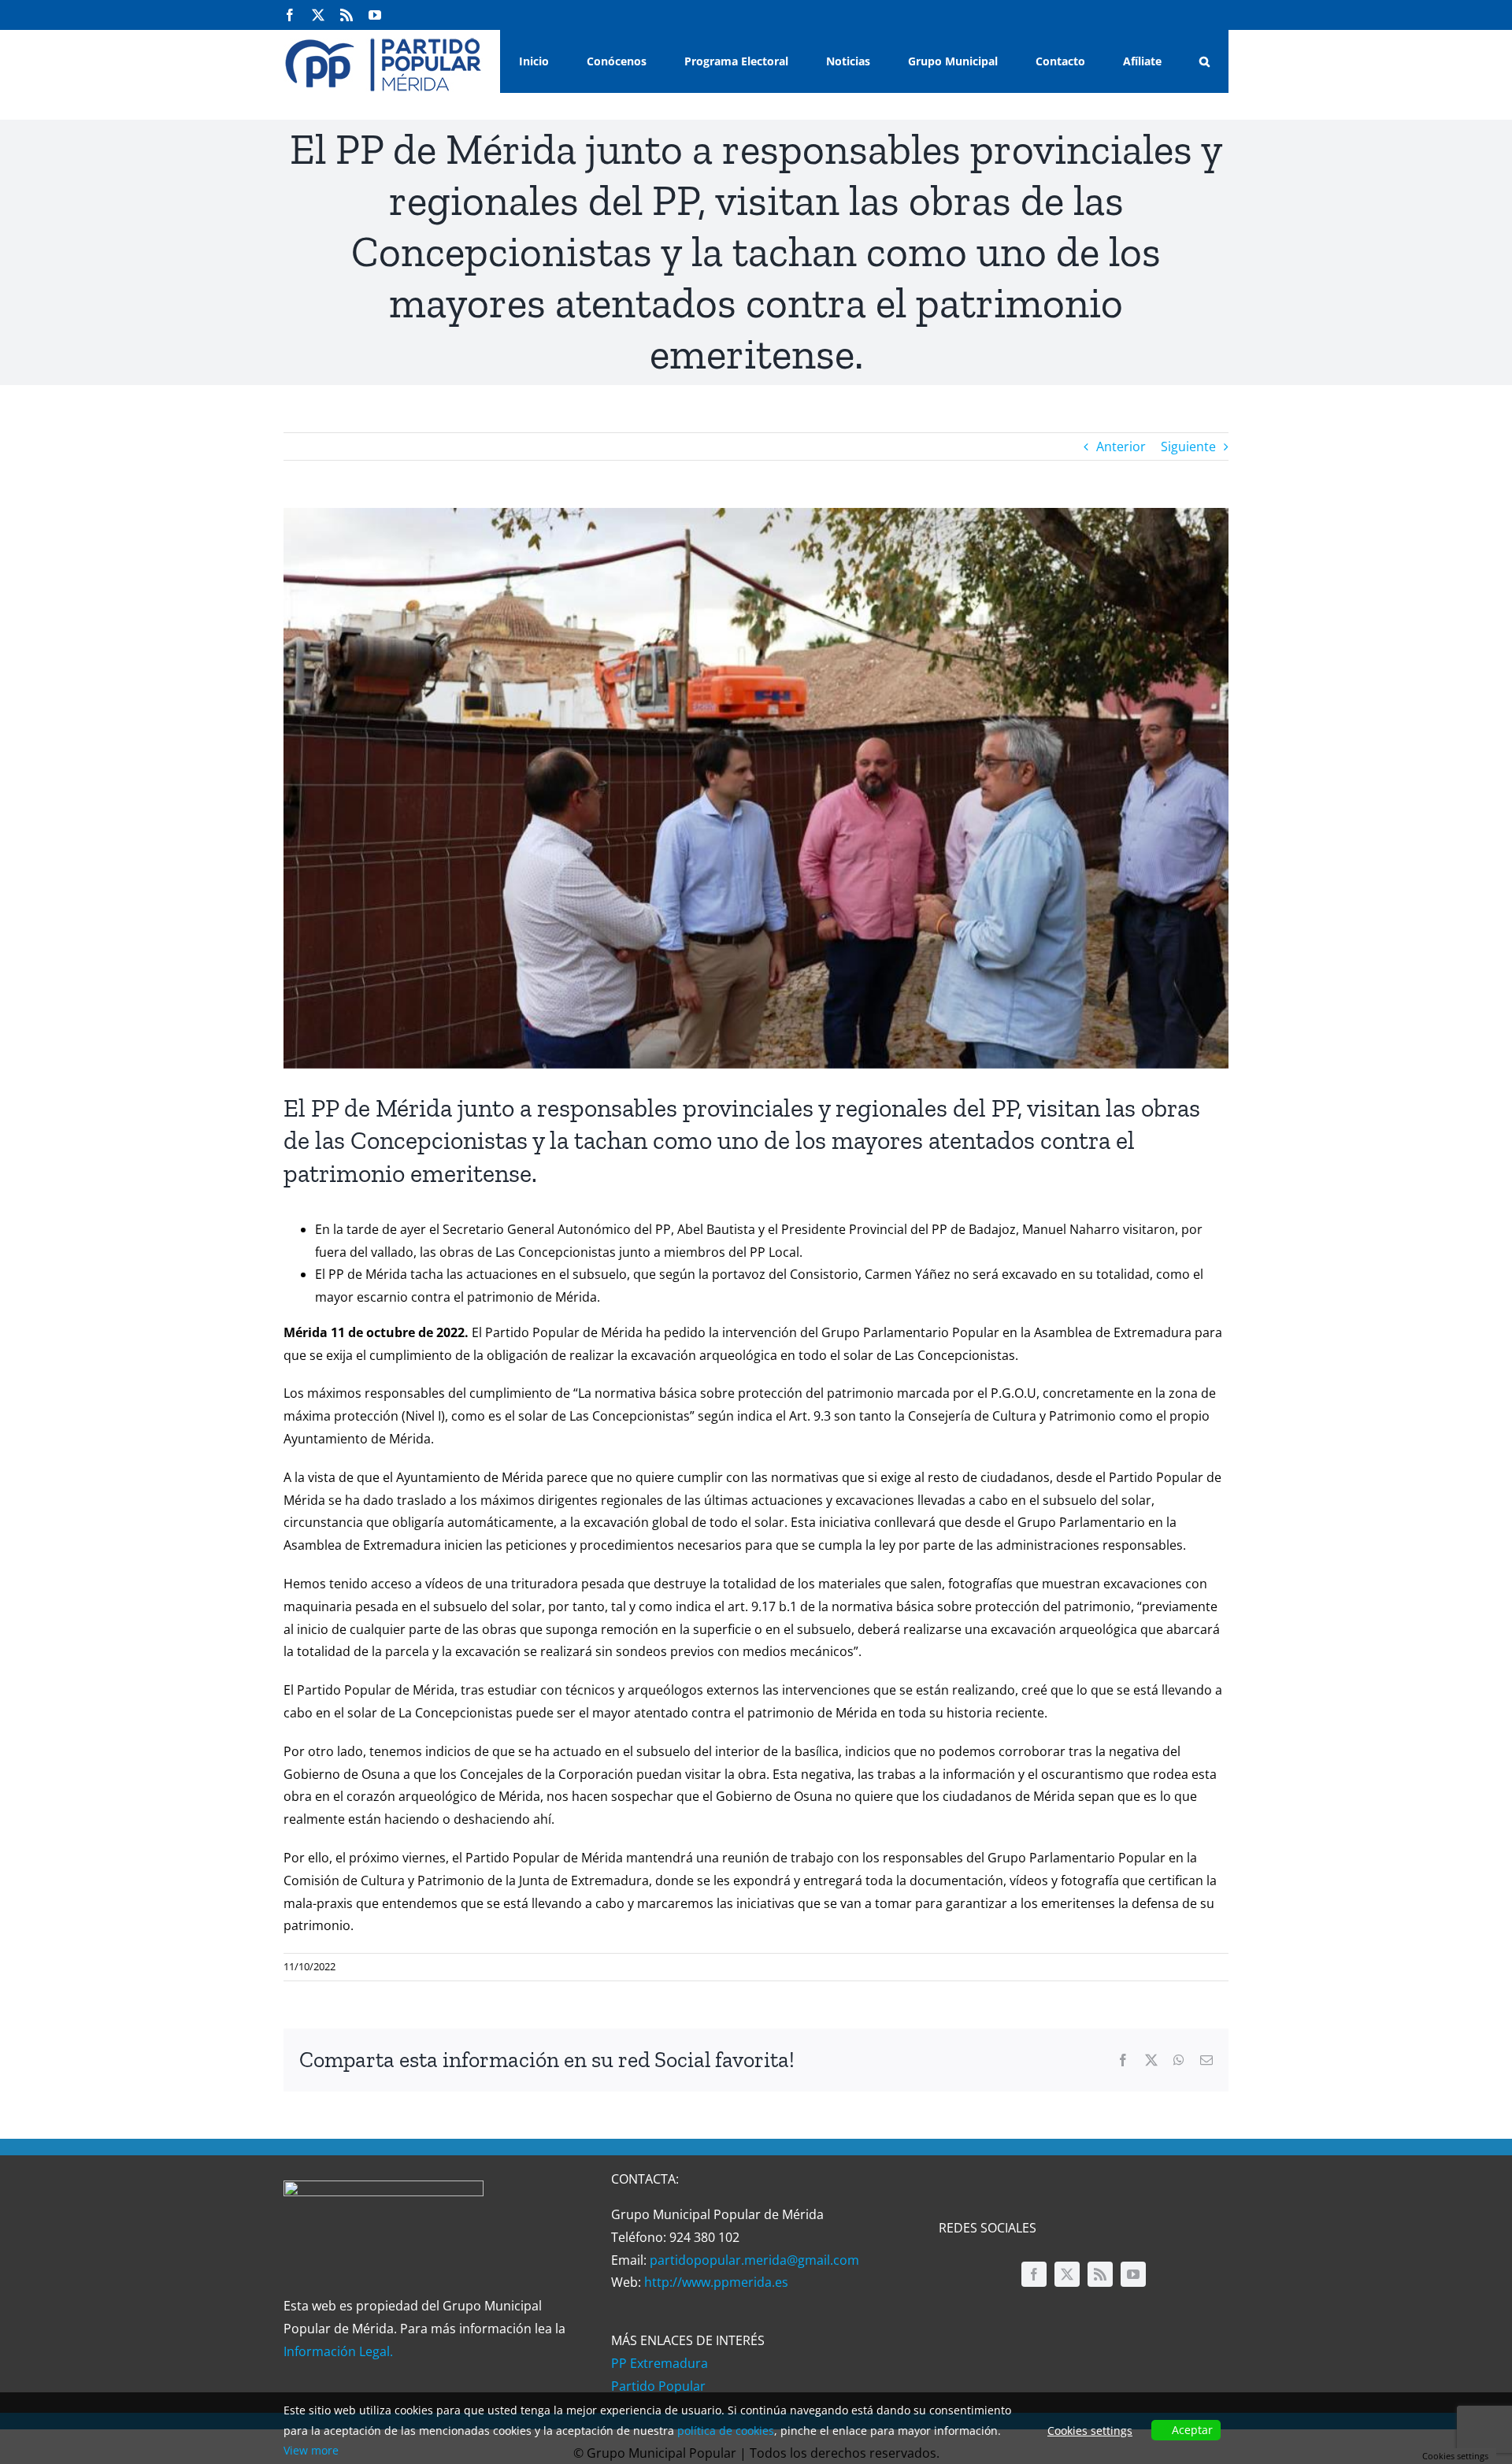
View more (311, 2450)
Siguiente (1188, 446)
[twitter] (1067, 2274)
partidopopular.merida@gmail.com (754, 2260)
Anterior (1121, 446)
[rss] (1100, 2274)
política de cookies (726, 2431)
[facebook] (1034, 2274)
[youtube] (1133, 2274)
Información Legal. (338, 2351)
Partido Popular (658, 2386)
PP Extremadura (660, 2363)
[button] (1204, 61)
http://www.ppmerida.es (716, 2282)
